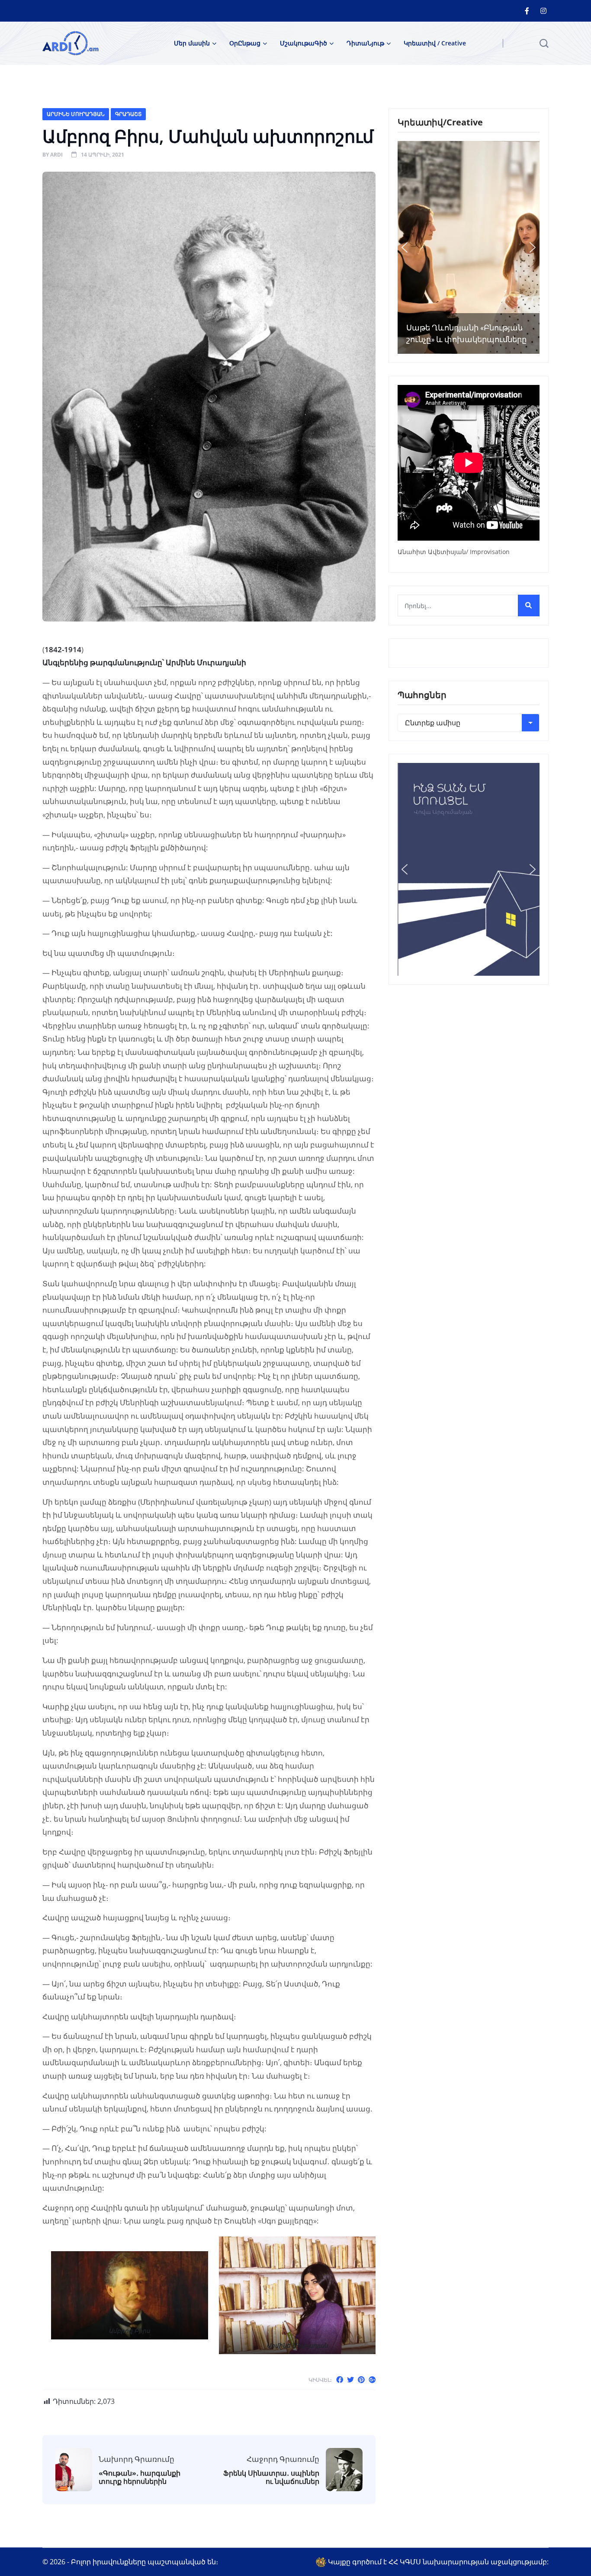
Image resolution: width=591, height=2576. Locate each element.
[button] (405, 247)
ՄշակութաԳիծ (304, 43)
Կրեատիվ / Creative (435, 43)
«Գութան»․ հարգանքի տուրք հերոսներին (140, 2477)
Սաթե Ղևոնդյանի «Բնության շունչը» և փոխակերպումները (466, 333)
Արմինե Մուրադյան (76, 114)
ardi (56, 155)
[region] (469, 247)
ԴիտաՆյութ (365, 43)
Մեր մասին (192, 43)
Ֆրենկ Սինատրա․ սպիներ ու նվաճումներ (271, 2477)
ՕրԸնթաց (245, 43)
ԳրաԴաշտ (128, 114)
